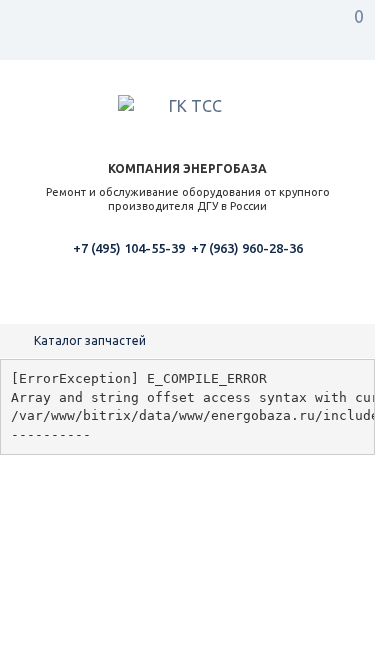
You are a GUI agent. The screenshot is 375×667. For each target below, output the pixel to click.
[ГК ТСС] (188, 109)
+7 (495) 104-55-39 (129, 248)
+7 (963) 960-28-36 (247, 248)
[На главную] (19, 340)
